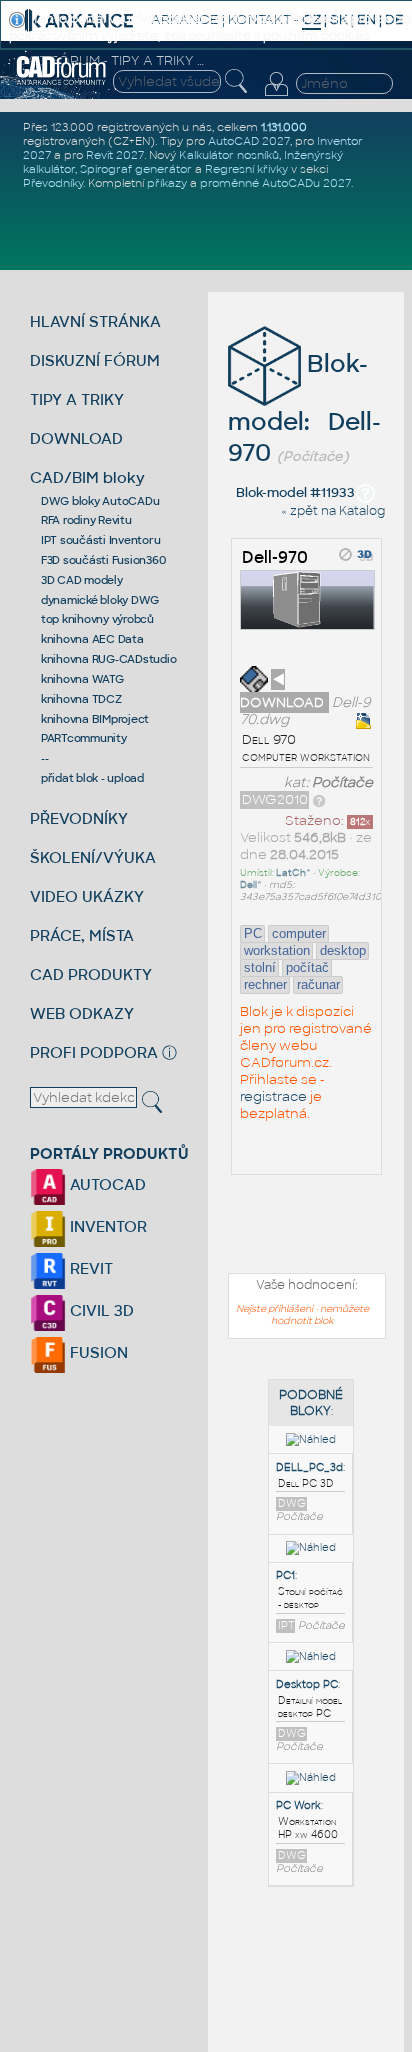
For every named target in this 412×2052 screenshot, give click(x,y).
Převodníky (53, 183)
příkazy (167, 183)
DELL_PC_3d (309, 1467)
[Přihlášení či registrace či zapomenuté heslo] (276, 96)
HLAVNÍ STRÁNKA (95, 321)
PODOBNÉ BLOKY (311, 1403)
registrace (273, 1096)
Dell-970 (275, 557)
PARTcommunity (84, 738)
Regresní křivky (246, 169)
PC (253, 933)
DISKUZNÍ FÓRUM (95, 360)
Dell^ (251, 885)
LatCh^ (293, 873)
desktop (343, 950)
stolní (260, 967)
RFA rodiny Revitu (86, 520)
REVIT (89, 1268)
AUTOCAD (106, 1184)
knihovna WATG (82, 679)
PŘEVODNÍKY (79, 818)
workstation (277, 950)
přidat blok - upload (92, 778)
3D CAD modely (82, 580)
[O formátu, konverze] (319, 799)
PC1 (285, 1575)
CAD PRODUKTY (91, 974)
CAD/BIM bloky (87, 477)
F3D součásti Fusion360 (103, 560)
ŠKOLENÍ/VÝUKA (93, 857)
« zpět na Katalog (333, 511)
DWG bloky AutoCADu (100, 501)
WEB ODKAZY (82, 1013)
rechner (265, 984)
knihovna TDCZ (81, 699)
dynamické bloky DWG (100, 600)
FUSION (97, 1352)
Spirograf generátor (136, 169)
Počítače (342, 782)
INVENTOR (106, 1226)
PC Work (298, 1805)
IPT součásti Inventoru (101, 540)
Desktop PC (307, 1684)
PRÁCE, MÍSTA (82, 935)
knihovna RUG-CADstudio (109, 659)
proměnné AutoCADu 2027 (275, 183)
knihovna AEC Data (92, 639)
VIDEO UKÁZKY (87, 896)
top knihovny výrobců (97, 619)
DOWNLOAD (76, 438)
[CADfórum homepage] (61, 82)
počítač (307, 967)
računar (318, 984)
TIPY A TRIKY (77, 399)
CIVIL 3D (100, 1310)
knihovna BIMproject (95, 719)
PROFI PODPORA (94, 1052)
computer (299, 933)
